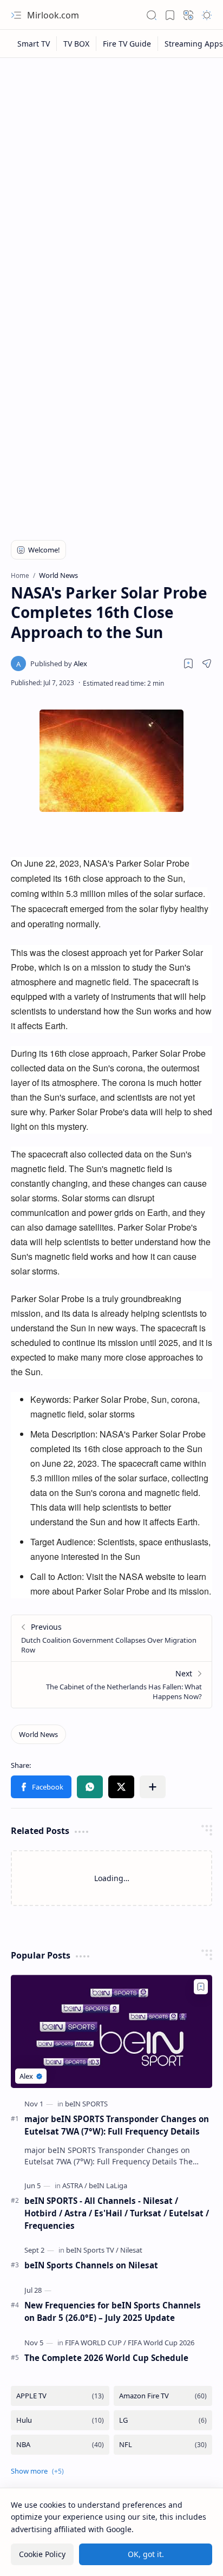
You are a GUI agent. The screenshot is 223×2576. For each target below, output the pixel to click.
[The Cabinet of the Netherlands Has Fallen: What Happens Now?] (111, 1684)
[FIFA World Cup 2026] (161, 2343)
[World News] (38, 1734)
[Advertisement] (111, 180)
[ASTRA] (75, 2185)
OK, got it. (146, 2554)
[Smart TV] (34, 44)
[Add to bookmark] (201, 1987)
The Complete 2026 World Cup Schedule (106, 2358)
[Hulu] (60, 2420)
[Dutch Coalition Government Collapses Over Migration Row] (111, 1638)
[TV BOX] (77, 44)
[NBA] (60, 2445)
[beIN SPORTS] (86, 2104)
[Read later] (188, 663)
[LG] (163, 2420)
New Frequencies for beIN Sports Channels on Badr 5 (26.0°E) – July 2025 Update (113, 2311)
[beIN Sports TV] (92, 2250)
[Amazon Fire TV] (163, 2396)
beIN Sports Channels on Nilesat (91, 2265)
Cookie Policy (42, 2554)
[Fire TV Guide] (127, 44)
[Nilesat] (131, 2250)
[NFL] (163, 2445)
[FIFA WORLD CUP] (96, 2343)
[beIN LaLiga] (108, 2185)
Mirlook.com (53, 15)
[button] (16, 15)
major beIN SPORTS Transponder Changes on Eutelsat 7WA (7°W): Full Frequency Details (117, 2125)
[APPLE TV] (60, 2396)
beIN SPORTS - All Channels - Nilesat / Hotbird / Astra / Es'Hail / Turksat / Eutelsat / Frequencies (117, 2213)
